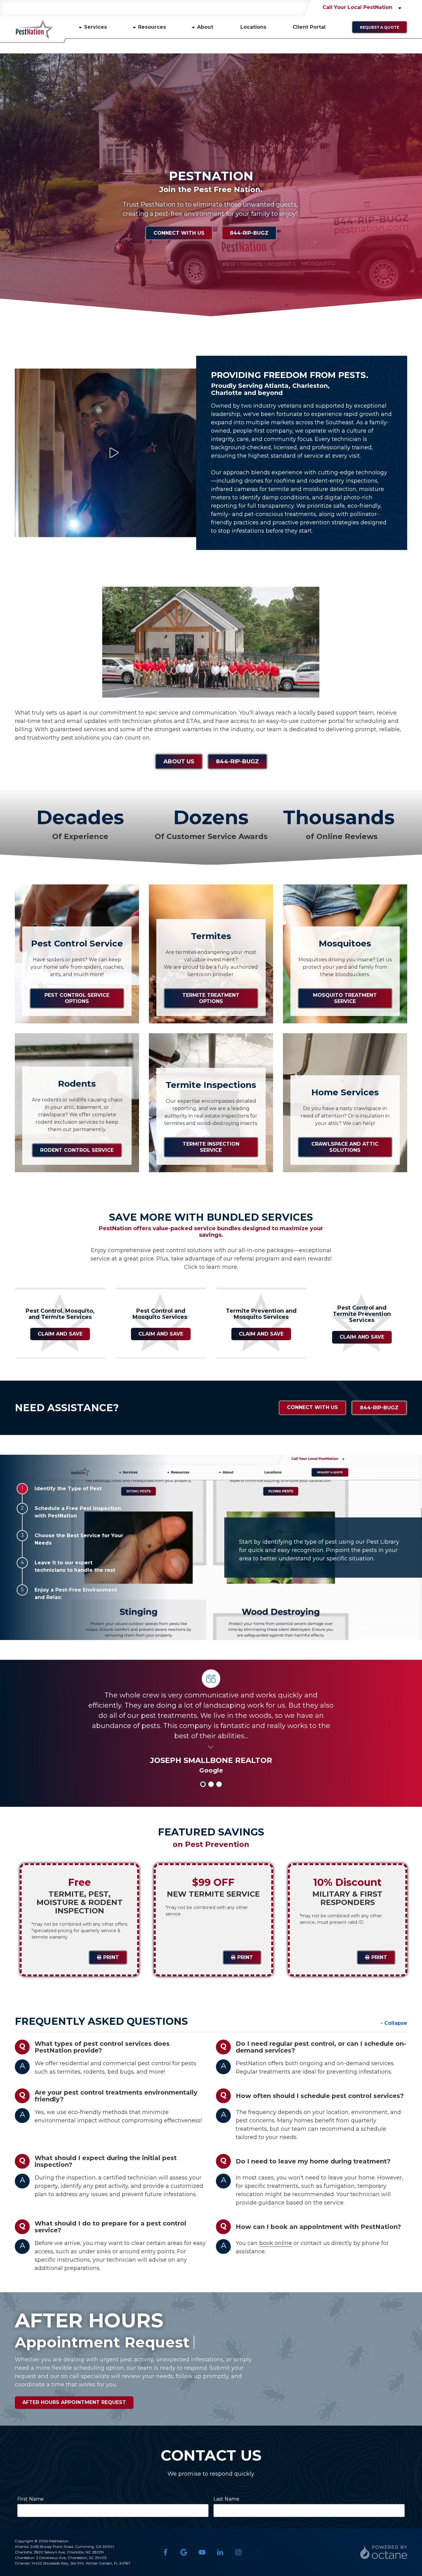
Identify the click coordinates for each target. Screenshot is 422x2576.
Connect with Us (312, 1407)
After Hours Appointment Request (74, 2402)
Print (111, 1957)
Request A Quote (380, 27)
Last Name (226, 2499)
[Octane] (384, 2552)
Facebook (165, 2552)
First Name (31, 2499)
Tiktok (257, 2552)
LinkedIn (220, 2552)
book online (276, 2243)
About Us (179, 761)
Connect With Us (179, 233)
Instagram (238, 2552)
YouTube (202, 2552)
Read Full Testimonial (211, 1746)
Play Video (113, 453)
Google (184, 2552)
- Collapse (394, 2023)
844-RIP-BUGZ (249, 233)
